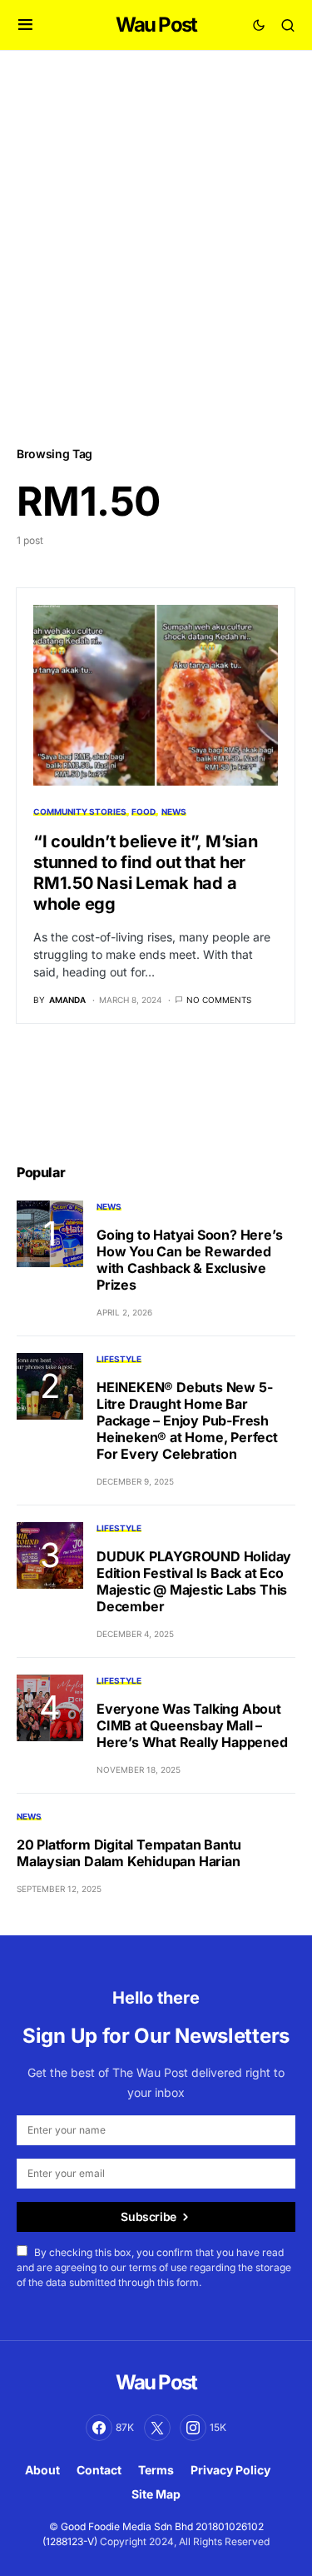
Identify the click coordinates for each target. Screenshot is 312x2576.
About (42, 2470)
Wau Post (156, 25)
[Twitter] (157, 2428)
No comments (219, 1000)
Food (144, 811)
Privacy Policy (230, 2470)
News (174, 811)
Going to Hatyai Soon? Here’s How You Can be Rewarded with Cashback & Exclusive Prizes (189, 1260)
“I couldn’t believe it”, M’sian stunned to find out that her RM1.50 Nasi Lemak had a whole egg (145, 873)
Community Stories (80, 811)
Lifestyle (119, 1359)
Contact (99, 2470)
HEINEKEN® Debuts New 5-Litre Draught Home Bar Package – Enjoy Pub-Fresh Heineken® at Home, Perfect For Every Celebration (187, 1420)
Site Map (156, 2494)
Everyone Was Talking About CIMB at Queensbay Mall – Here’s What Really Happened (192, 1725)
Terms (156, 2470)
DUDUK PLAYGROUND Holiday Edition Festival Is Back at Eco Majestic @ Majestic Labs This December (194, 1581)
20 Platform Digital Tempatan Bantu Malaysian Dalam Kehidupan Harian (129, 1853)
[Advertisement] (156, 247)
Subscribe (149, 2217)
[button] (25, 25)
